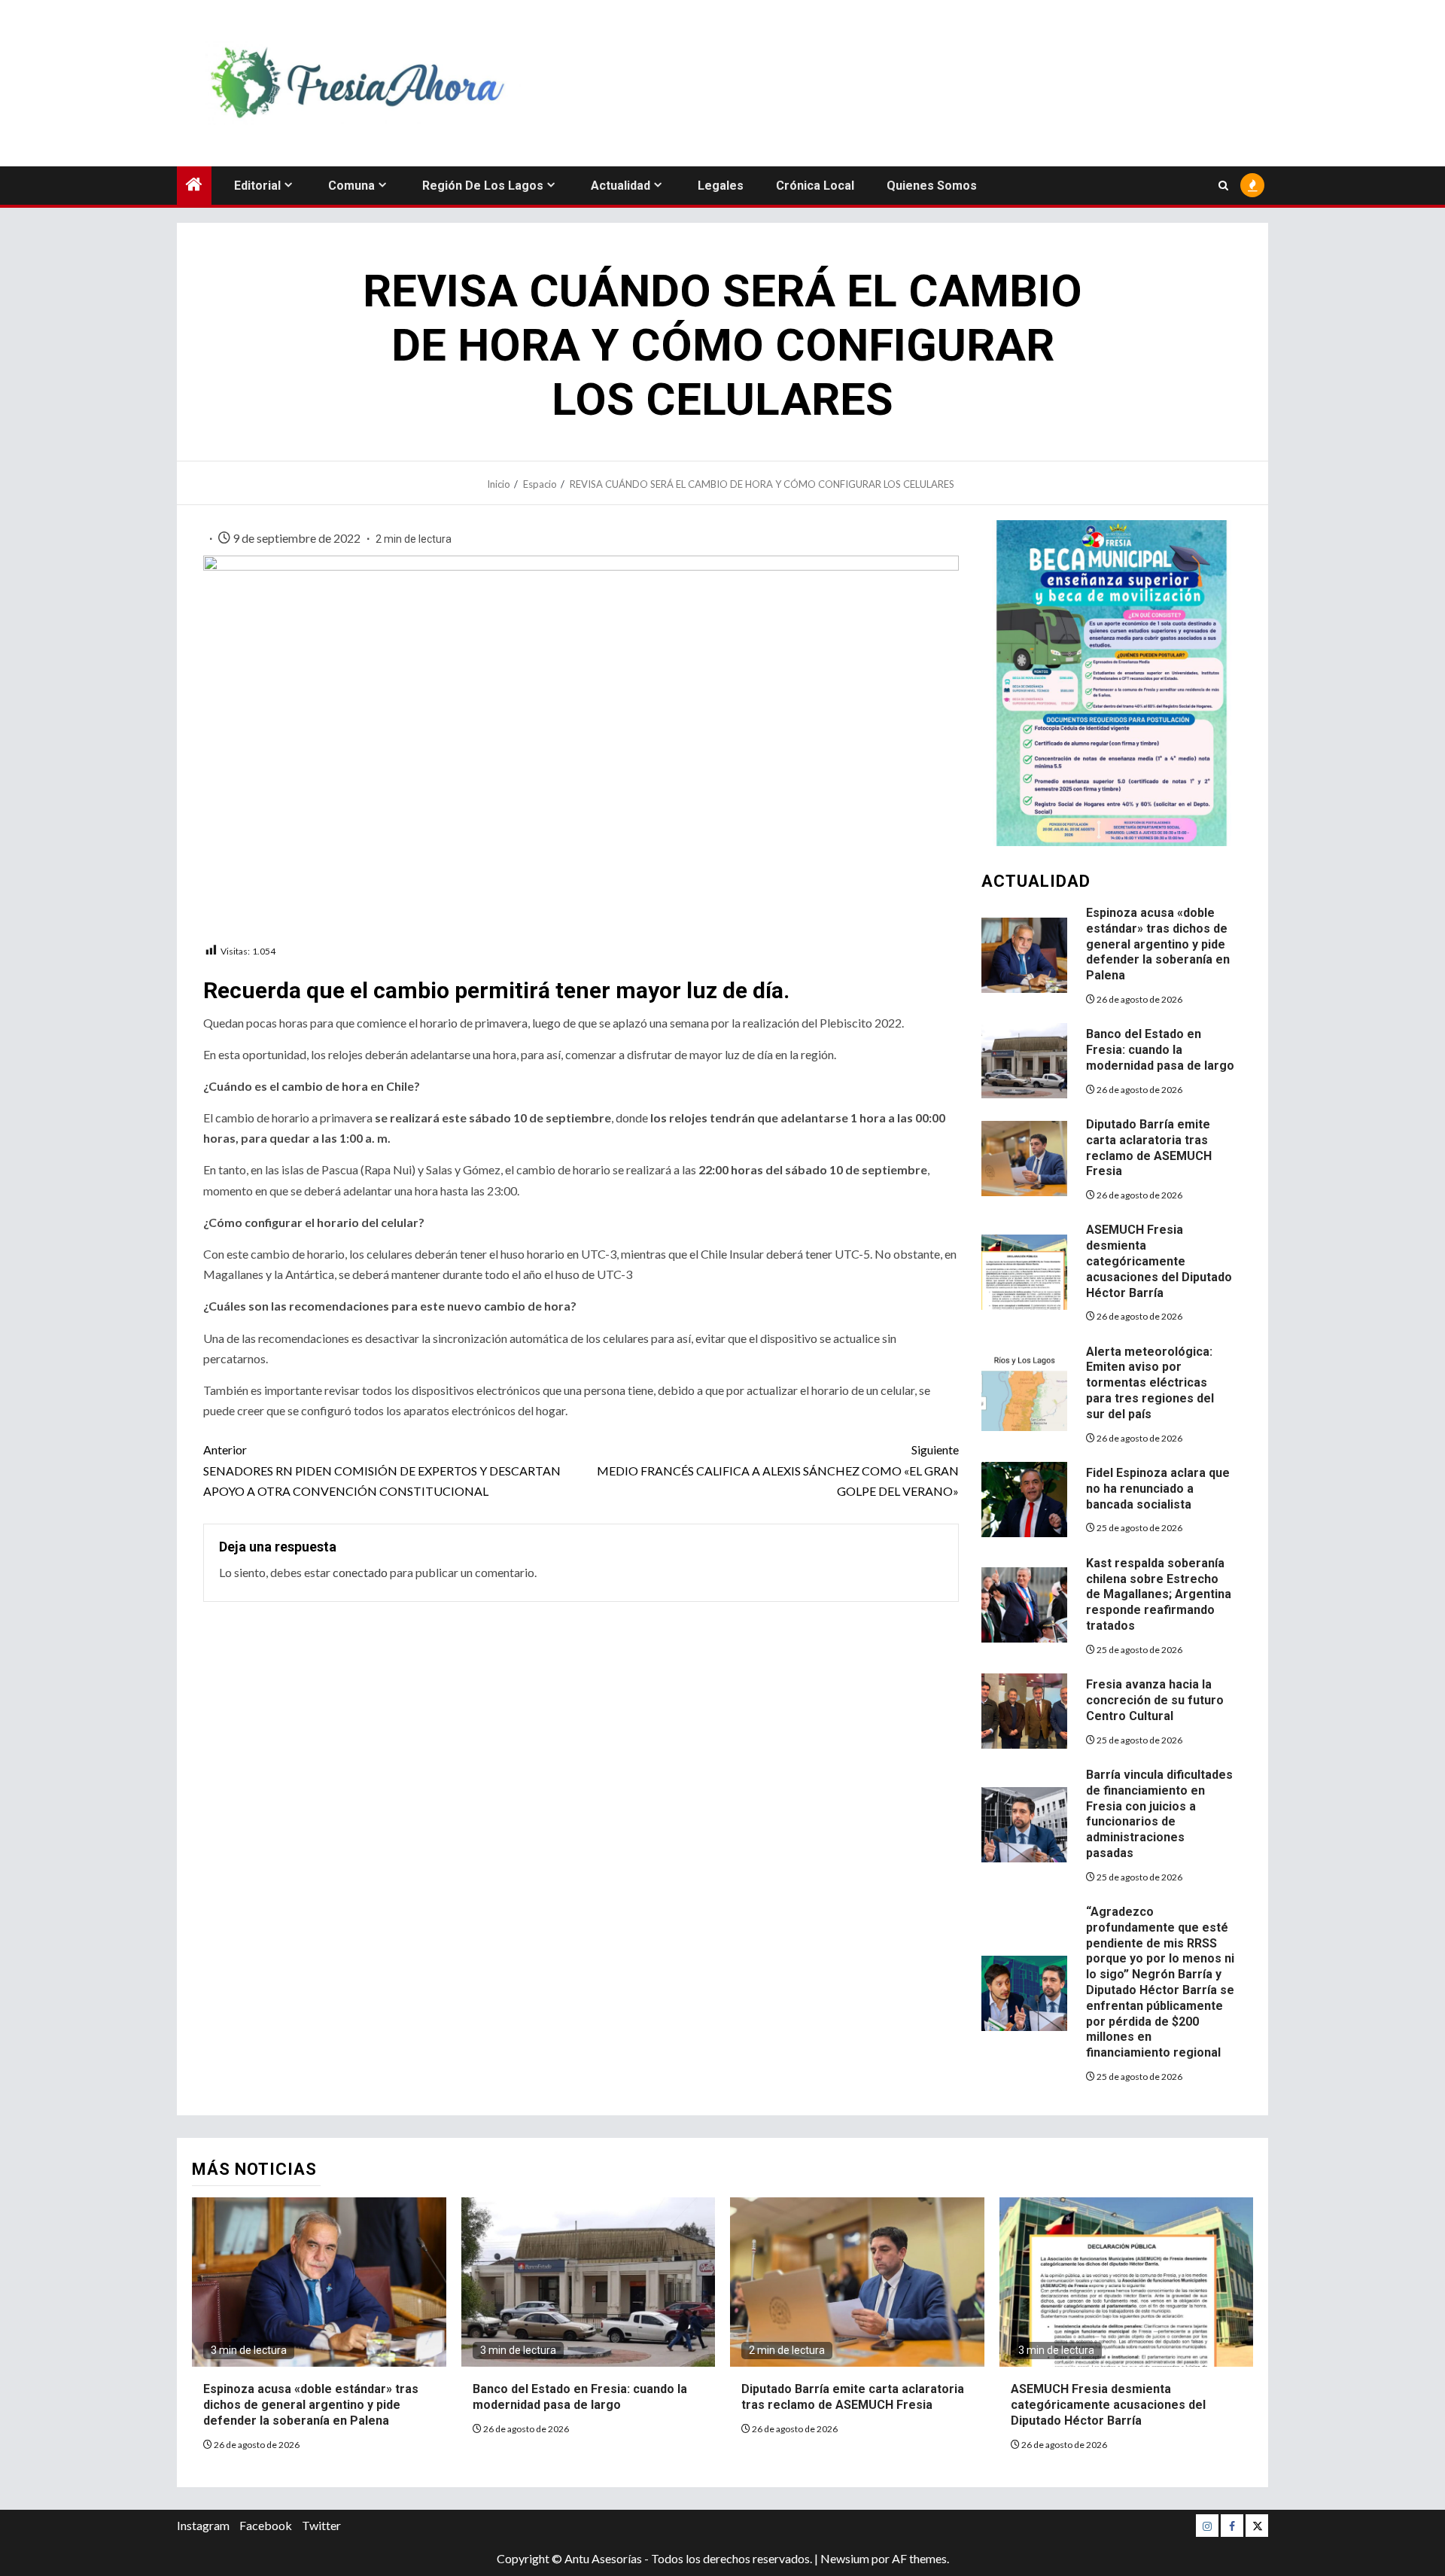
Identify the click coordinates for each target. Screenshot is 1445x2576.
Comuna (351, 186)
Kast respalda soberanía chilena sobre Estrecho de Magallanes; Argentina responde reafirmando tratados (1159, 1594)
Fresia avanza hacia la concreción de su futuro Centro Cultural (1155, 1700)
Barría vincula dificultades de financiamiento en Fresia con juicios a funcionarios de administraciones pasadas (1159, 1814)
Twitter (321, 2525)
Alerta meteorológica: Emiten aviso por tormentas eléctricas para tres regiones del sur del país (1150, 1383)
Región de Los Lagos (483, 186)
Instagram (203, 2525)
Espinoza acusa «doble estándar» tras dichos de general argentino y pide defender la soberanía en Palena (1158, 944)
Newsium (845, 2558)
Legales (721, 186)
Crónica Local (815, 186)
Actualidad (621, 186)
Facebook (266, 2525)
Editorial (257, 186)
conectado (360, 1572)
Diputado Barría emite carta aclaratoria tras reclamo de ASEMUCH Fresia (853, 2397)
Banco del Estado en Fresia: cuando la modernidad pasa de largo (1160, 1050)
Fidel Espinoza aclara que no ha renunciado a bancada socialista (1158, 1489)
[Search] (1223, 186)
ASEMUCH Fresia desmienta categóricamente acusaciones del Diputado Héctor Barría (1159, 1261)
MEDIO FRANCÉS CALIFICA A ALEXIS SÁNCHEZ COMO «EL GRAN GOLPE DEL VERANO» (778, 1470)
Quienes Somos (932, 186)
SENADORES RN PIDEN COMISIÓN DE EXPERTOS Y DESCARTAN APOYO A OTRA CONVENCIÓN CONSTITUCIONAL (382, 1470)
